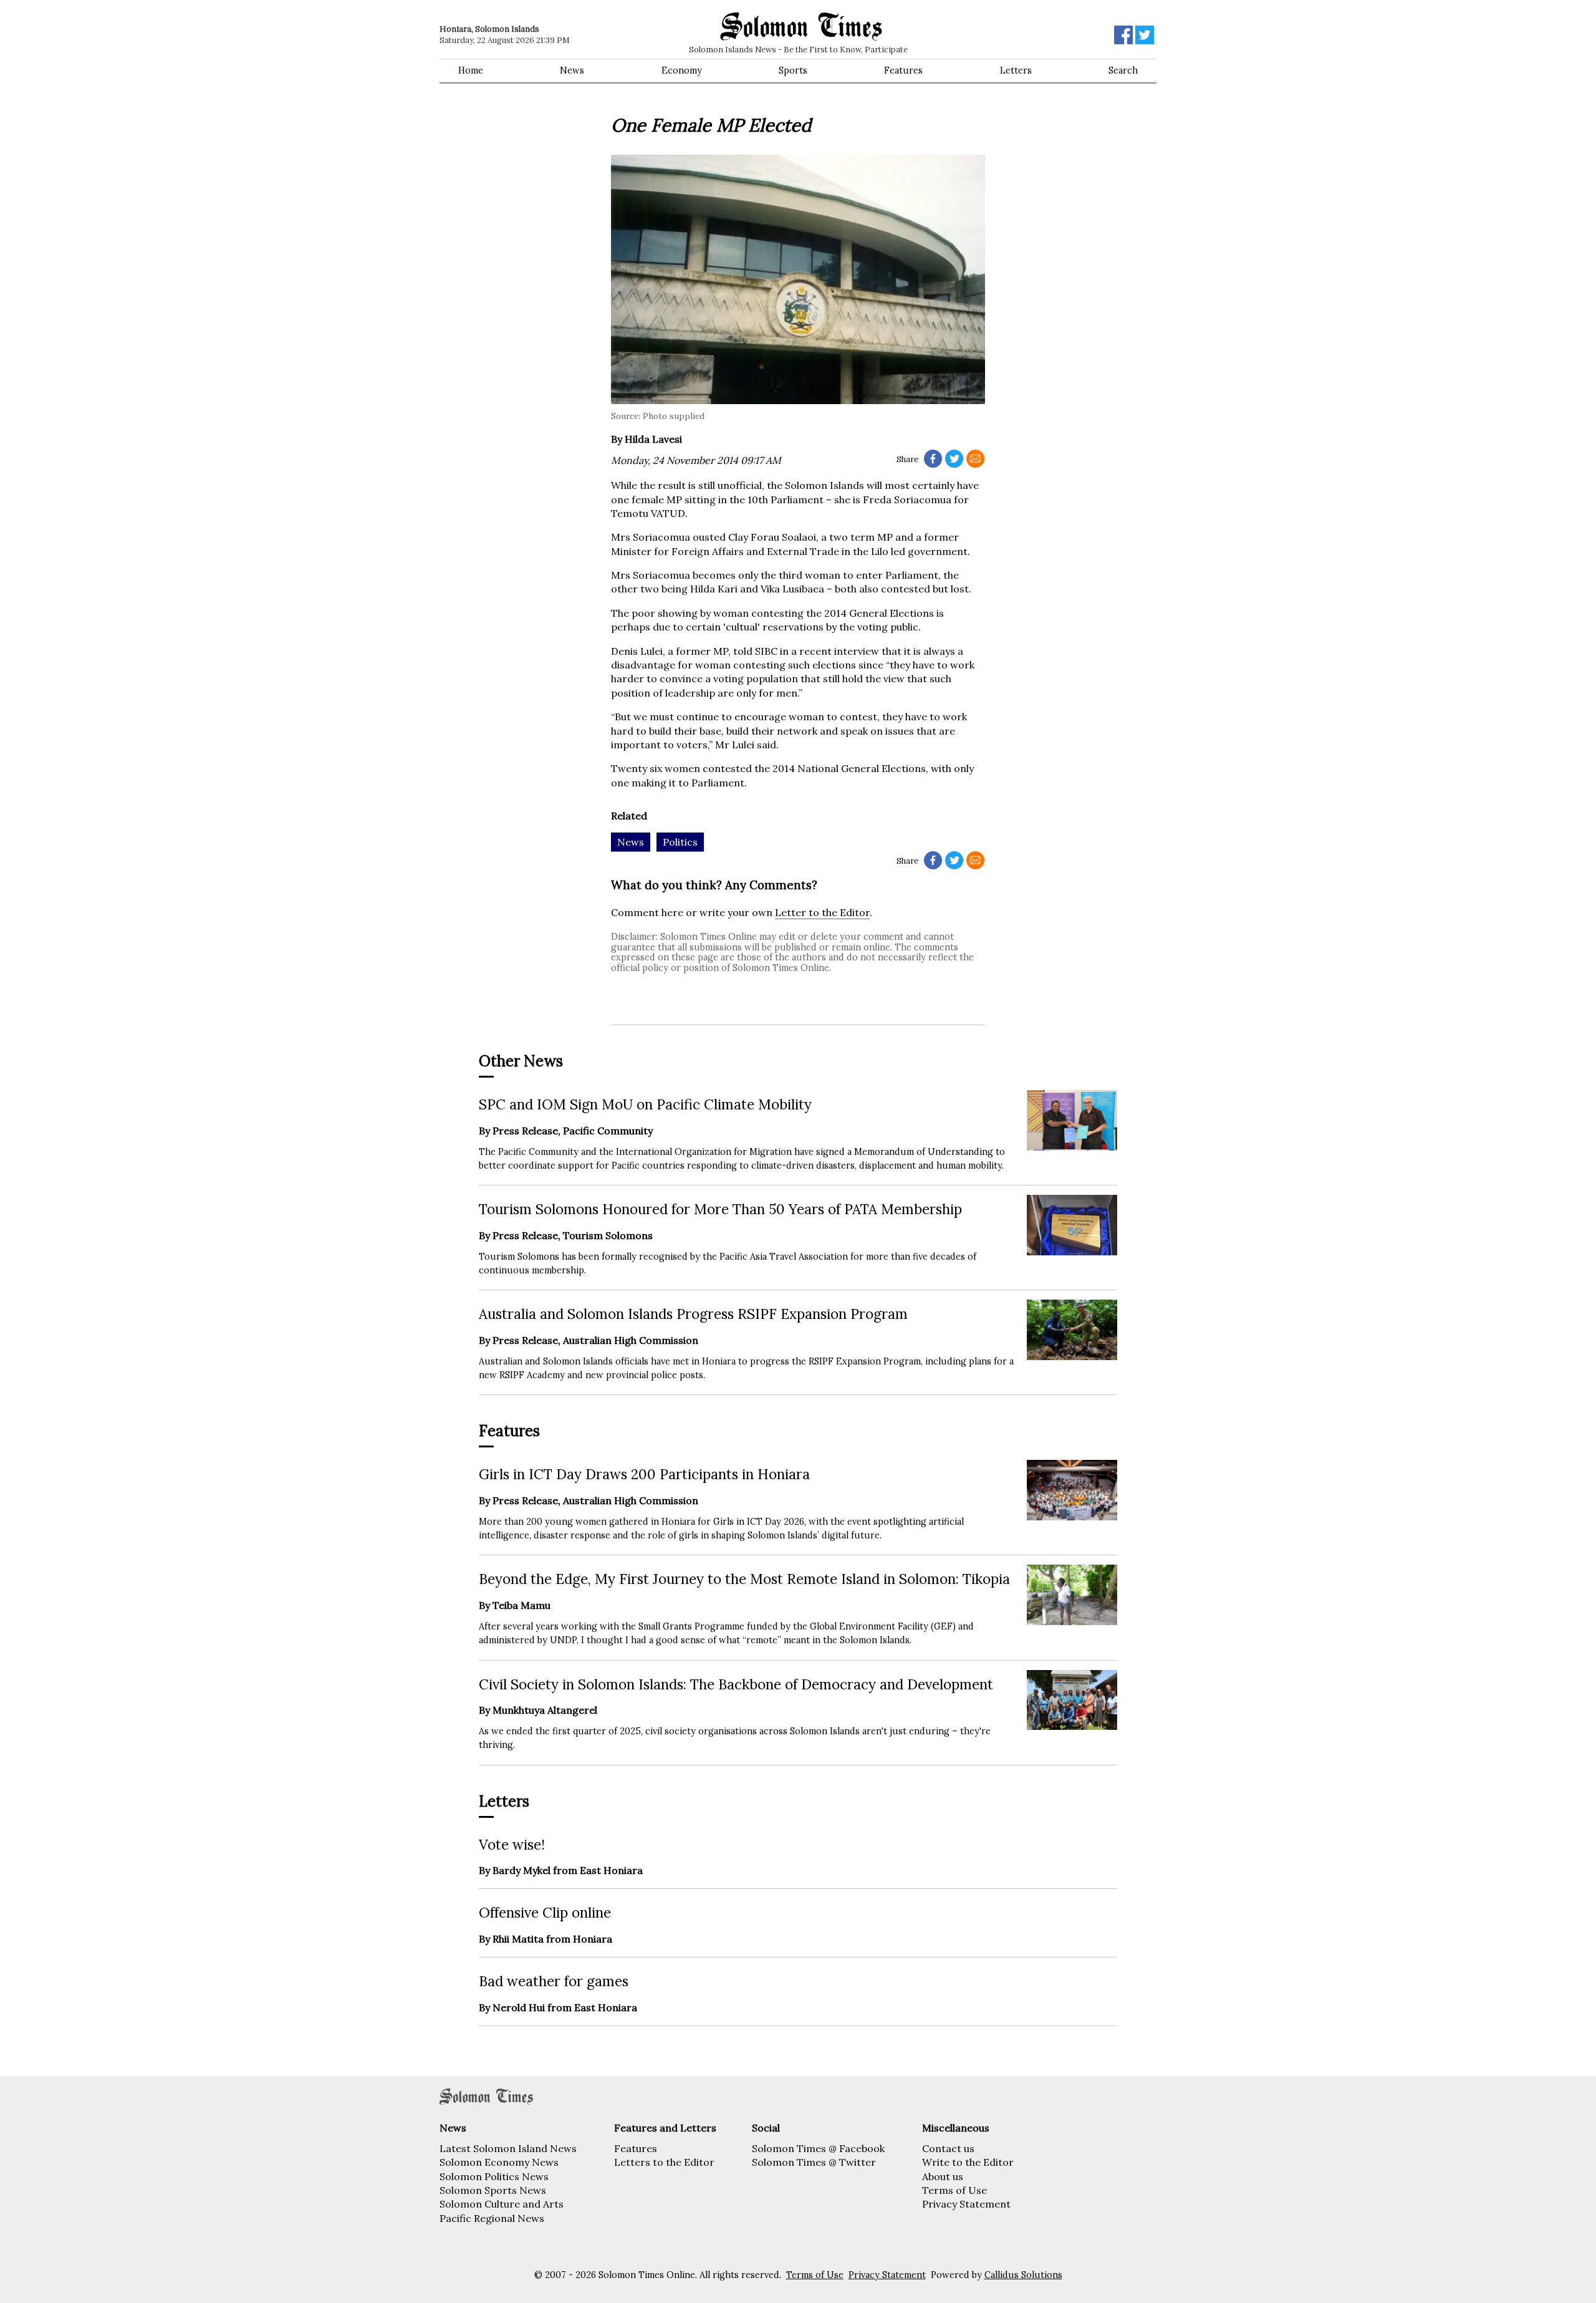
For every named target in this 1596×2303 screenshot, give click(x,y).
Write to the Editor (968, 2162)
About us (943, 2176)
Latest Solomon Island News (508, 2148)
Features (903, 70)
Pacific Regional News (492, 2218)
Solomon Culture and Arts (502, 2204)
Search (1123, 70)
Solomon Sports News (493, 2190)
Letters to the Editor (664, 2162)
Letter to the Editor (822, 912)
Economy (682, 70)
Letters (1016, 70)
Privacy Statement (966, 2204)
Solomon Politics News (494, 2176)
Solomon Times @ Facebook (818, 2148)
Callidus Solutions (1023, 2275)
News (572, 70)
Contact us (948, 2148)
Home (471, 70)
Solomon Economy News (499, 2162)
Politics (680, 842)
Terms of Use (954, 2190)
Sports (793, 70)
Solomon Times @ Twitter (814, 2162)
